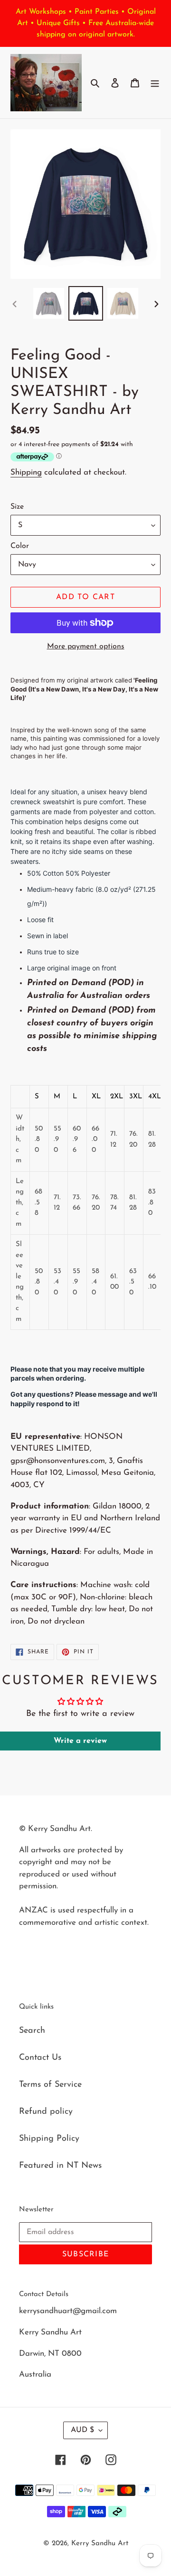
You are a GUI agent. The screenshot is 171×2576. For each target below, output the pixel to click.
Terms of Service (50, 2085)
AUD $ (82, 2430)
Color (20, 546)
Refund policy (46, 2112)
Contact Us (40, 2058)
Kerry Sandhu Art (100, 2544)
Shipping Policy (49, 2139)
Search (32, 2031)
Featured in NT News (60, 2166)
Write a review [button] (80, 1741)
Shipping (26, 472)
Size (17, 507)
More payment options (86, 646)
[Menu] (155, 83)
